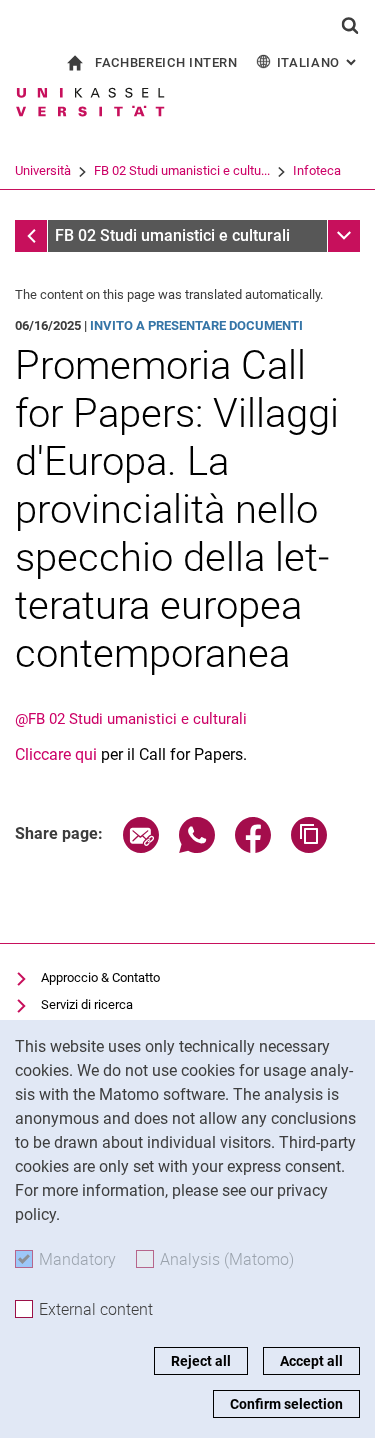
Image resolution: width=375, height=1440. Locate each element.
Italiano (318, 62)
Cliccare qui (58, 754)
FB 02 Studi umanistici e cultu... (182, 170)
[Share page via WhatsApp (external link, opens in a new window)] (197, 847)
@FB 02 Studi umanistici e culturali (131, 719)
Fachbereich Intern (166, 62)
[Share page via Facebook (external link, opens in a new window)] (253, 847)
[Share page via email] (141, 847)
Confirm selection (286, 1404)
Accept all (311, 1361)
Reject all (201, 1361)
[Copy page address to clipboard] (309, 847)
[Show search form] (350, 25)
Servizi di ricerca (87, 1004)
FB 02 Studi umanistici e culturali (172, 235)
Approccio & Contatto (100, 977)
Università (43, 170)
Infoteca (317, 170)
